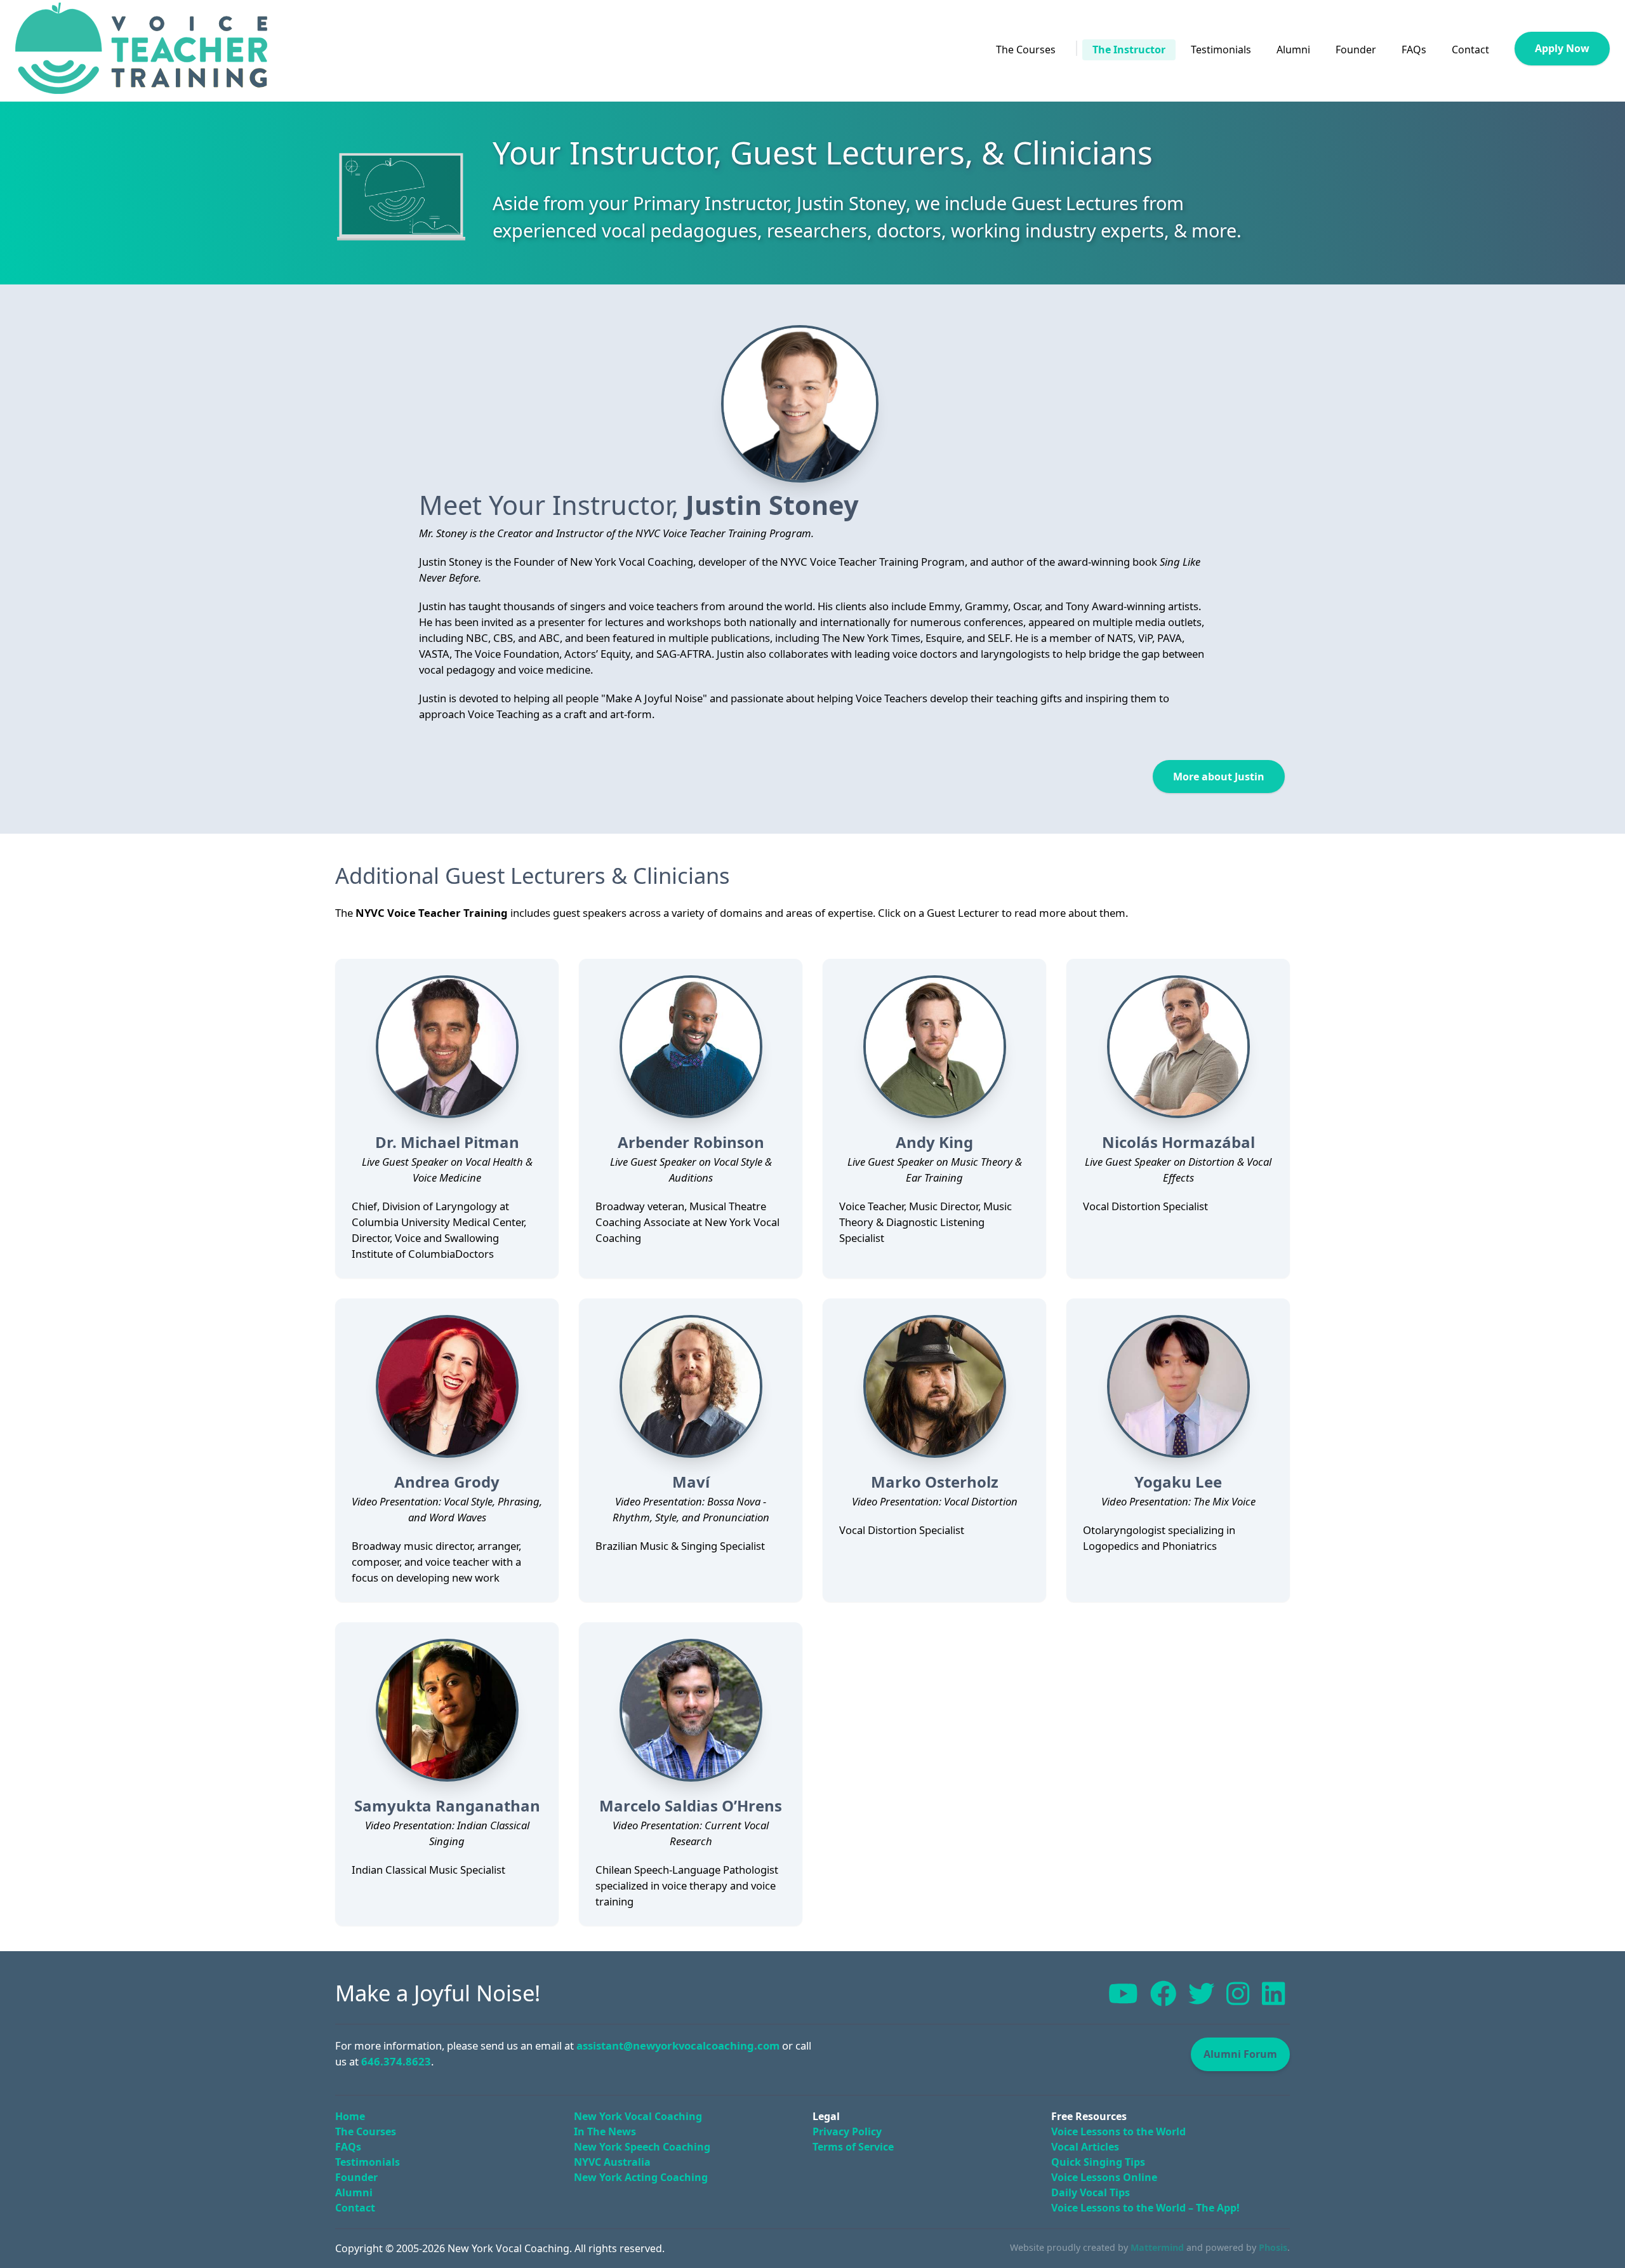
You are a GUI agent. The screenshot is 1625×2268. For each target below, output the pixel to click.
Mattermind (1157, 2247)
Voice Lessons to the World (1118, 2131)
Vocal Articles (1085, 2147)
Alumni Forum (1240, 2054)
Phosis (1273, 2247)
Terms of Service (853, 2147)
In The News (605, 2131)
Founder (1356, 50)
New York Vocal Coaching (638, 2116)
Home (350, 2116)
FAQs (1414, 50)
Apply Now (1562, 48)
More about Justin (1219, 777)
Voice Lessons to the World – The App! (1145, 2208)
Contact (1470, 50)
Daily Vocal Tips (1091, 2192)
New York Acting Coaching (641, 2177)
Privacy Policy (847, 2131)
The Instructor (1129, 50)
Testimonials (1221, 50)
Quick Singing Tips (1098, 2162)
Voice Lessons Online (1104, 2177)
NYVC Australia (612, 2162)
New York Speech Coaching (642, 2147)
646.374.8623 (396, 2061)
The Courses (1026, 50)
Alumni (1293, 50)
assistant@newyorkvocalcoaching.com (678, 2045)
